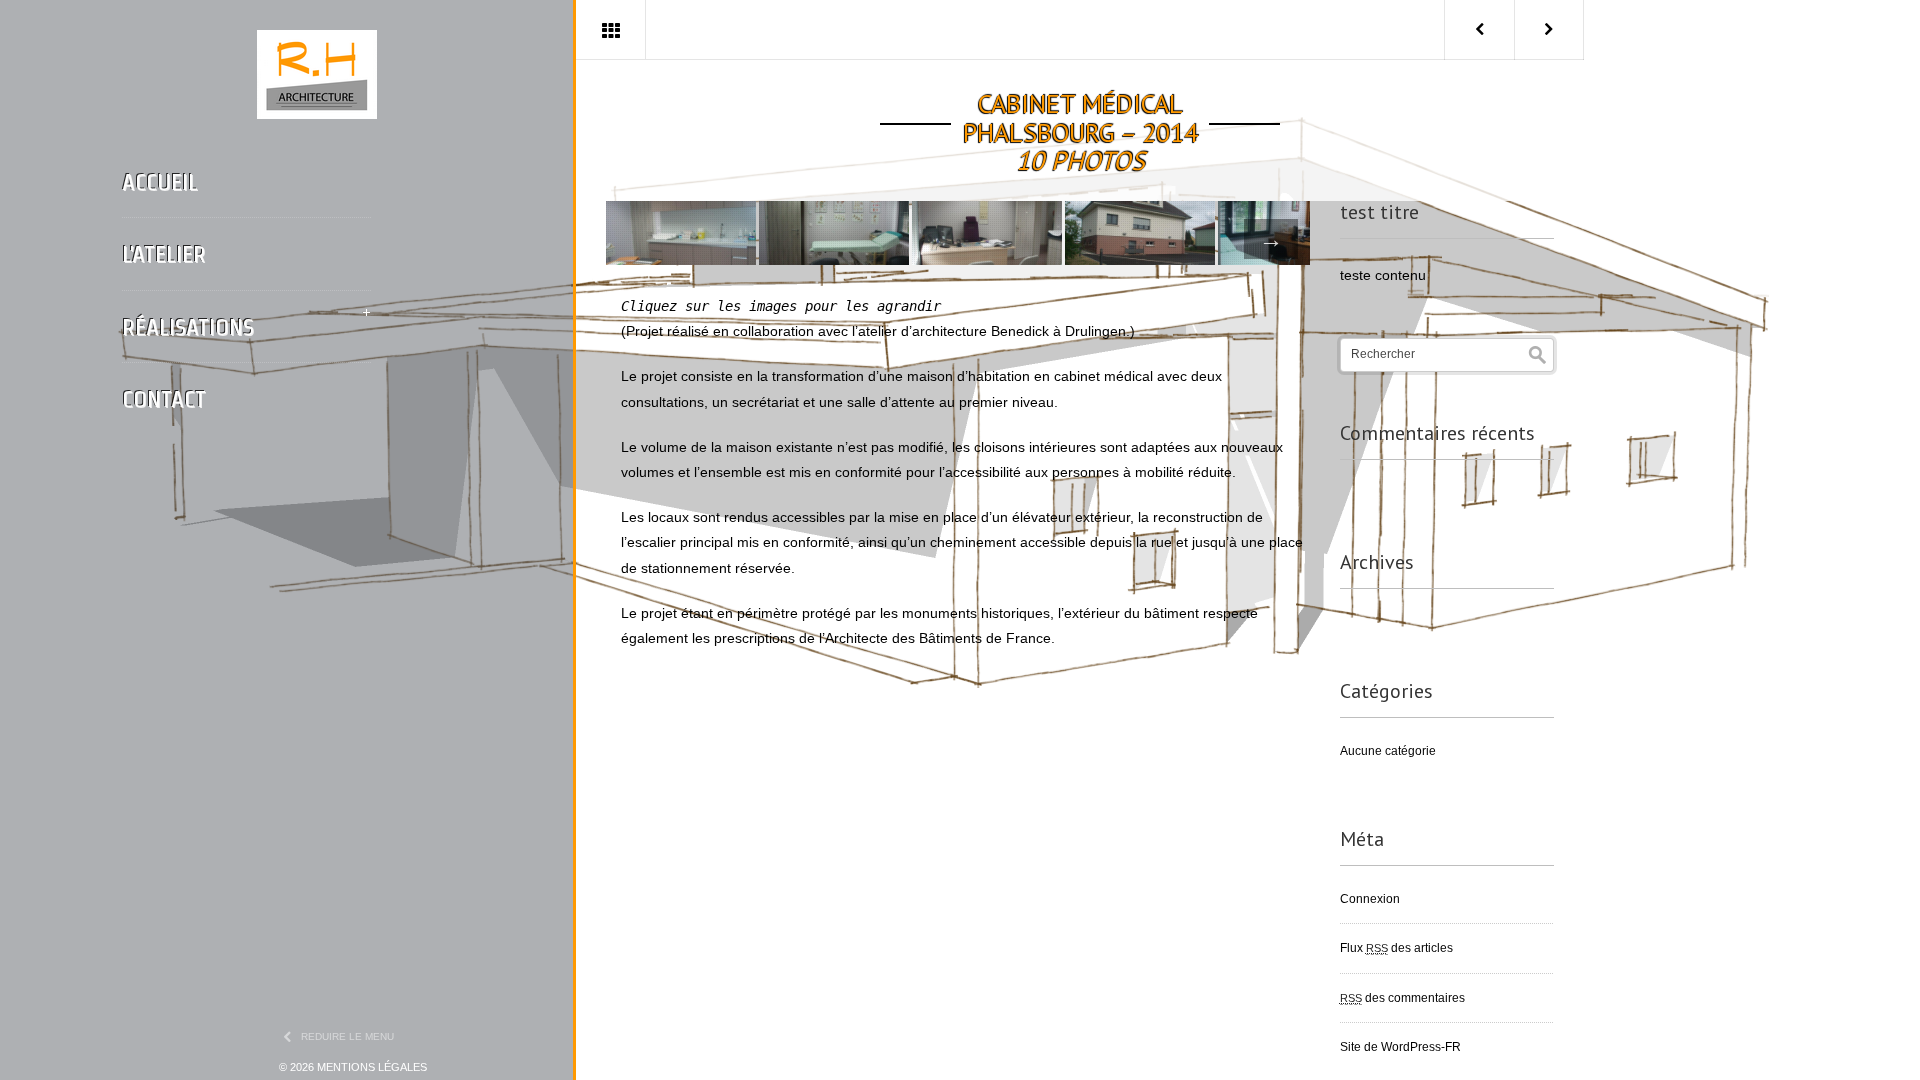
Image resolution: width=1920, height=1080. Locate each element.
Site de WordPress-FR (1400, 1047)
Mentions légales (372, 1067)
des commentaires (1402, 998)
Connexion (1370, 899)
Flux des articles (1396, 948)
